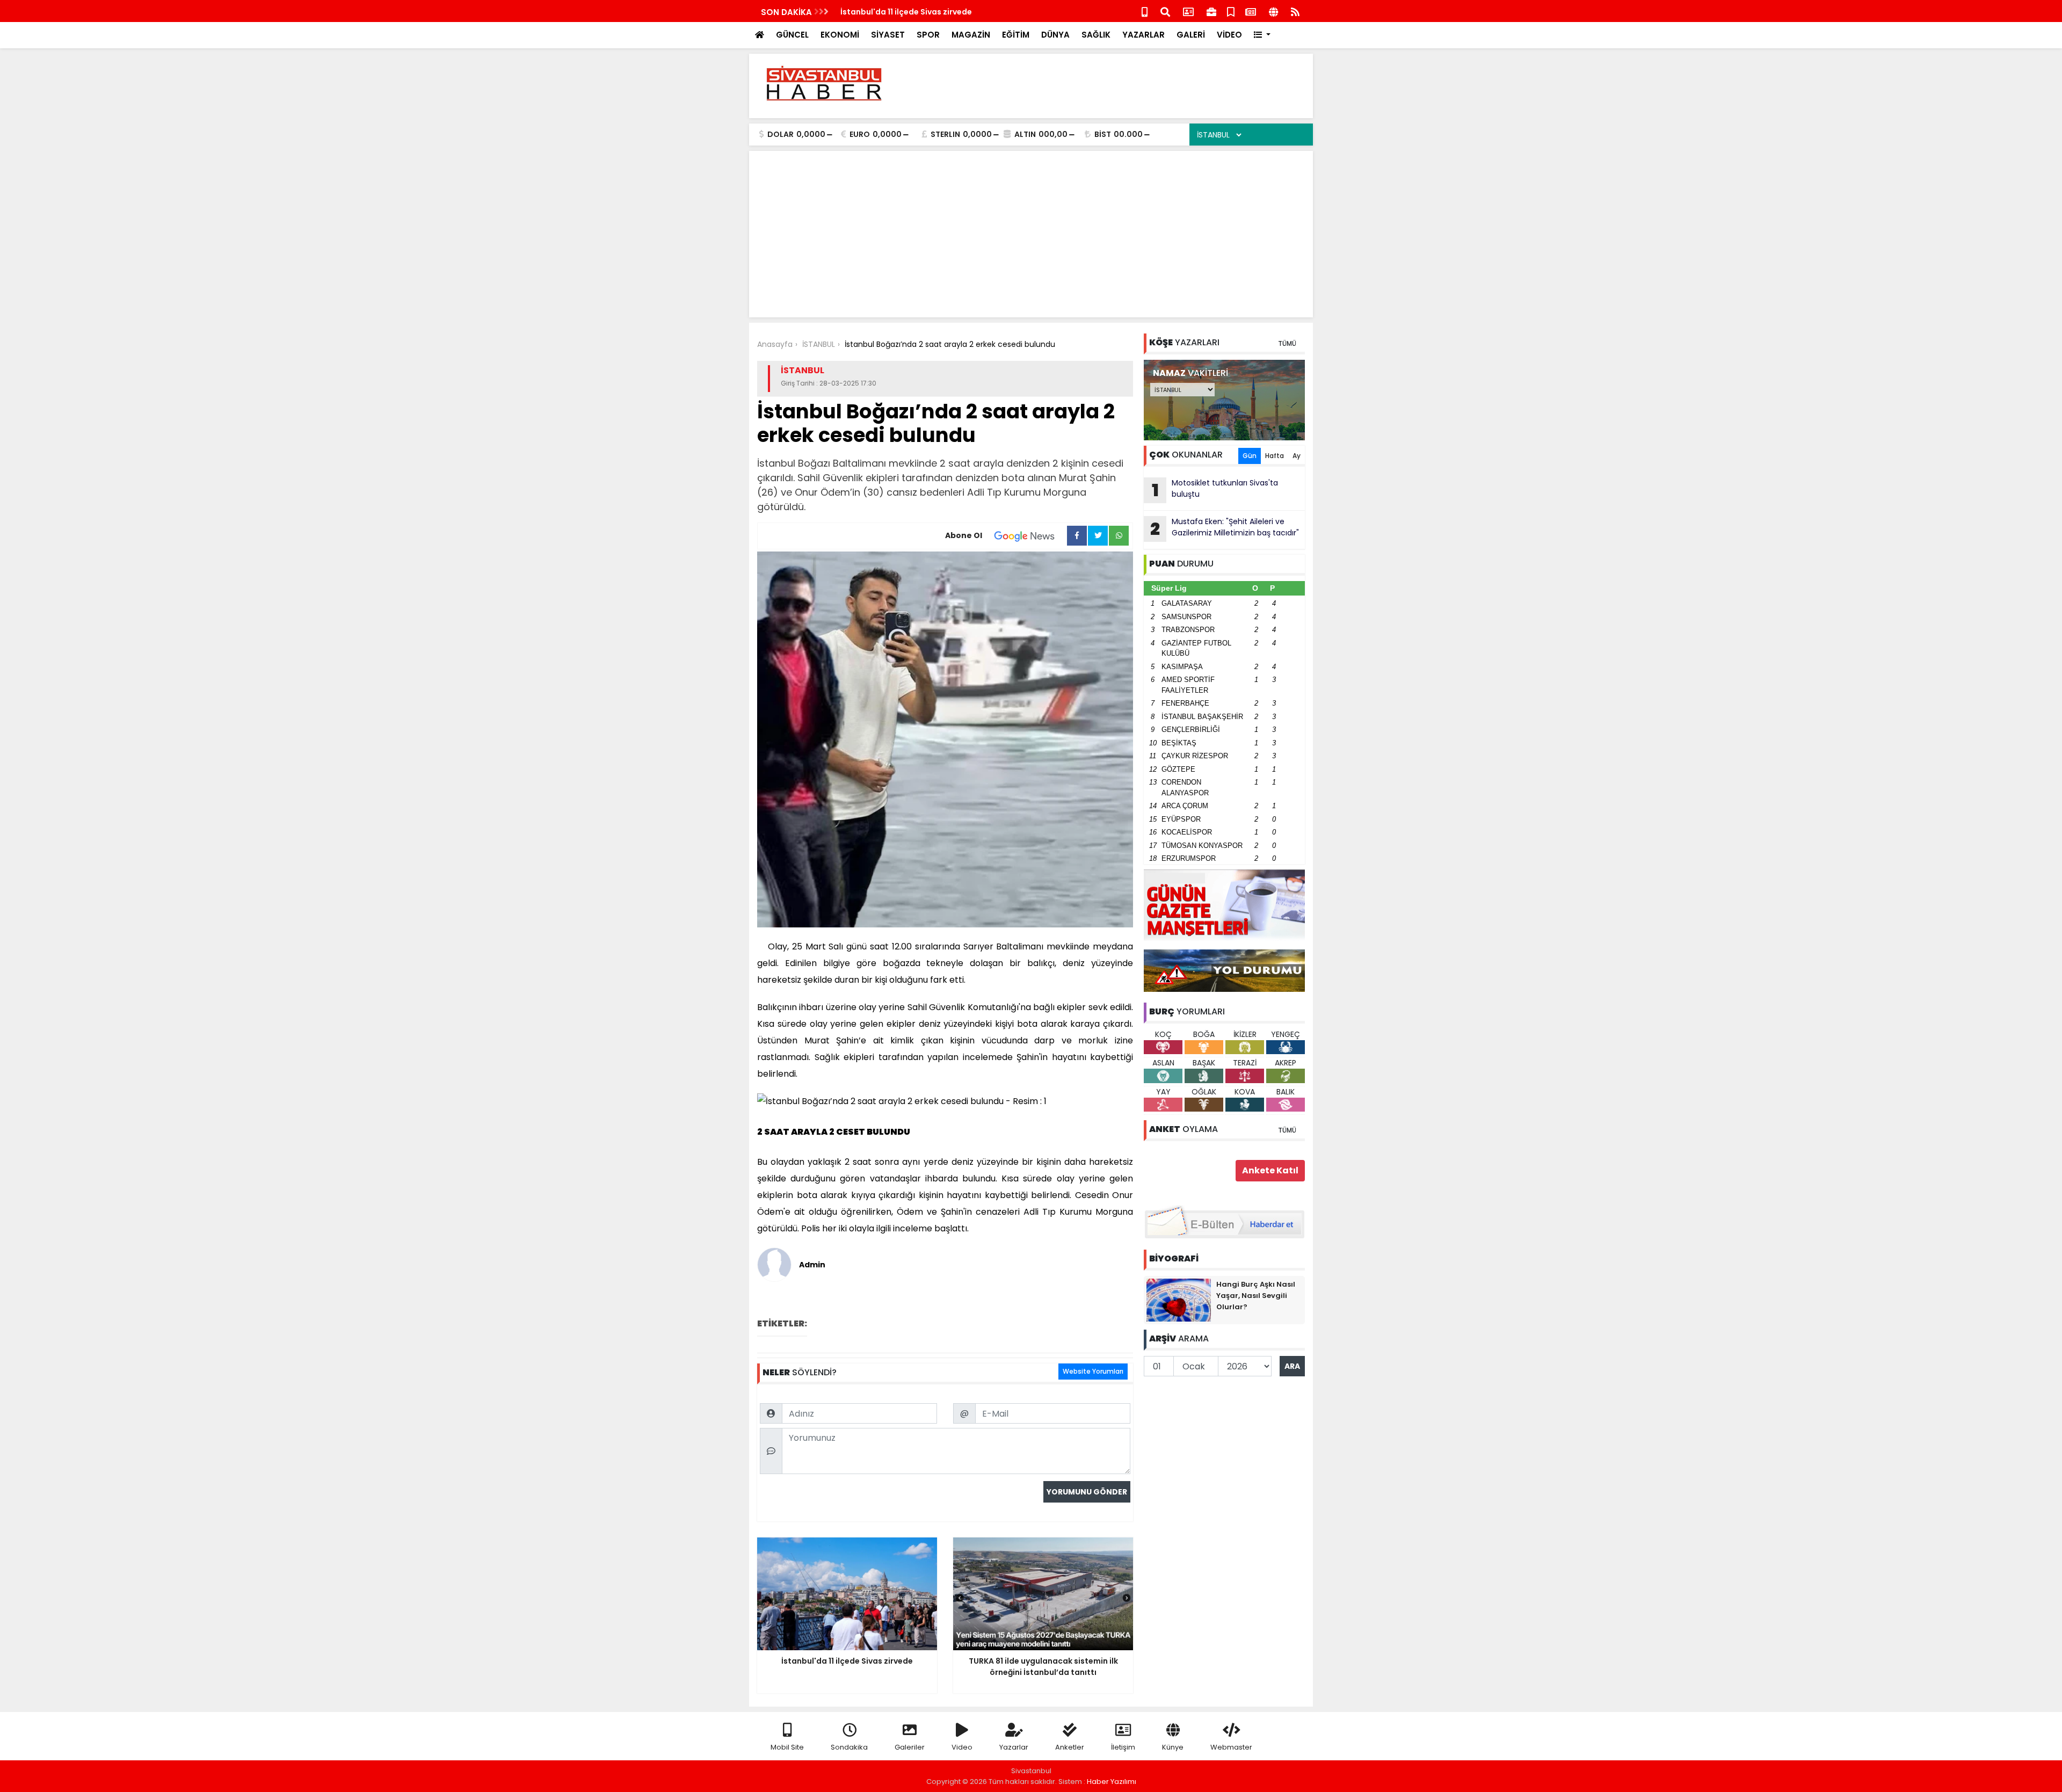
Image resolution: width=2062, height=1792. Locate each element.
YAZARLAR (1143, 35)
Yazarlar (1014, 1747)
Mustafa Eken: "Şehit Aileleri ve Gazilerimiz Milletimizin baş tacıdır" (1225, 528)
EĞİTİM (1016, 35)
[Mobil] (1145, 11)
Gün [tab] (1250, 456)
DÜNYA (1055, 35)
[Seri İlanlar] (1231, 11)
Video (962, 1747)
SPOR (928, 35)
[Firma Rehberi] (1211, 11)
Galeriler (910, 1747)
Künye (1173, 1747)
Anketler (1070, 1747)
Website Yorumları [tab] (1093, 1371)
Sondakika (849, 1747)
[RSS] (1295, 11)
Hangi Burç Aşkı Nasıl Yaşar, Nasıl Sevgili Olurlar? (1256, 1296)
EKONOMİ (840, 35)
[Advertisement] (1109, 86)
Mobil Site (787, 1747)
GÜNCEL (792, 35)
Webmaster (1231, 1747)
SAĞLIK (1096, 35)
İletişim (1123, 1747)
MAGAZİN (971, 35)
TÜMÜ (1287, 343)
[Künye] (1273, 11)
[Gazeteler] (1251, 11)
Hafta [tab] (1275, 456)
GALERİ (1191, 35)
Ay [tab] (1297, 456)
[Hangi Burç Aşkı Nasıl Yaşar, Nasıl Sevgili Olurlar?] (1179, 1300)
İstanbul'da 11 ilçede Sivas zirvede (906, 12)
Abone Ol (964, 535)
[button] (1262, 35)
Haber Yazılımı (1112, 1782)
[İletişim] (1188, 11)
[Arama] (1165, 11)
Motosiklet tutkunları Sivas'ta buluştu (1215, 490)
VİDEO (1229, 35)
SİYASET (888, 35)
